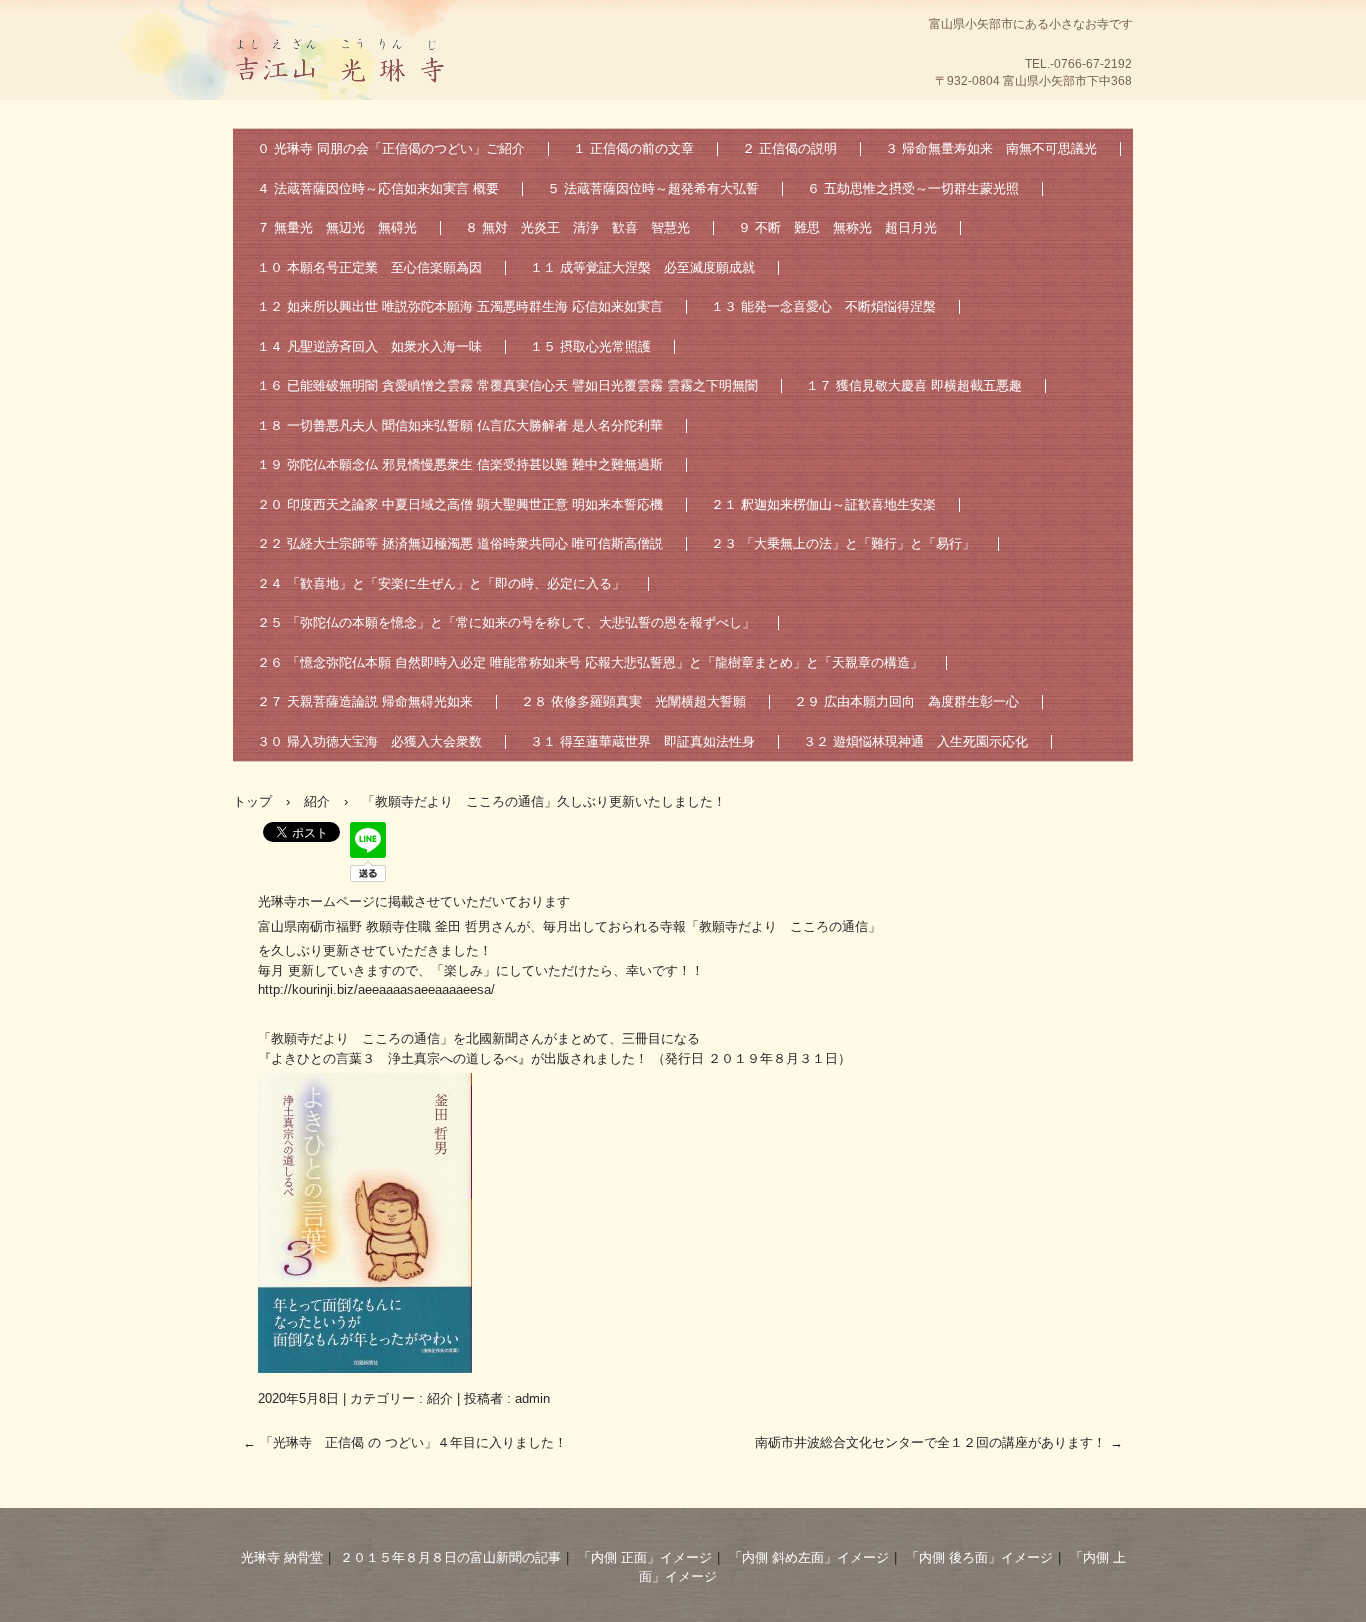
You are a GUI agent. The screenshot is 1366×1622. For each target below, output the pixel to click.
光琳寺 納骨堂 (282, 1557)
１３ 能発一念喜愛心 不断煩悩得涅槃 (823, 306)
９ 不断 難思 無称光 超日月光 (837, 227)
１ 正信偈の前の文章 (633, 148)
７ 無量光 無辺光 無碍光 (337, 227)
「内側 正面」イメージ (645, 1557)
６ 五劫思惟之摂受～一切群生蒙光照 (913, 188)
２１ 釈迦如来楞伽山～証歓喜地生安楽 (823, 504)
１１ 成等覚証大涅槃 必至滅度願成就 (642, 267)
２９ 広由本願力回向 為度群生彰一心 (906, 701)
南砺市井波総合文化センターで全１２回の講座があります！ (939, 1442)
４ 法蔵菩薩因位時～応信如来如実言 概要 (378, 188)
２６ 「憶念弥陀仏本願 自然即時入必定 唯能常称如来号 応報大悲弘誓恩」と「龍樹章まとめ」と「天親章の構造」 (590, 662)
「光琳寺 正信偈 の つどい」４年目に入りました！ (405, 1442)
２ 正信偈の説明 (789, 148)
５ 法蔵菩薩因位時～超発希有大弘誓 (653, 188)
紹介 (440, 1398)
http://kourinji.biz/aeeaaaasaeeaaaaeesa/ (376, 989)
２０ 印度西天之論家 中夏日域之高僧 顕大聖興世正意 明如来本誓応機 (460, 504)
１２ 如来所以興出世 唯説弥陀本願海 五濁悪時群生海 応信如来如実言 (460, 306)
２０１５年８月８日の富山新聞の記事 (450, 1557)
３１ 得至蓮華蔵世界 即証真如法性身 (642, 741)
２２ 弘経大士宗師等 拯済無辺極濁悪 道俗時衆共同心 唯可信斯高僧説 (460, 543)
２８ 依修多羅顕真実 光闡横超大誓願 (633, 701)
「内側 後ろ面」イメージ (979, 1557)
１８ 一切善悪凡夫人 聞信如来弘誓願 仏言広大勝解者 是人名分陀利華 (460, 425)
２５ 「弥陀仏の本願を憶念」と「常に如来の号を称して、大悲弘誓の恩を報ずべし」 (506, 622)
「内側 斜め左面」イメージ (809, 1557)
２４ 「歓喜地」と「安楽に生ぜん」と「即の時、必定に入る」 (441, 583)
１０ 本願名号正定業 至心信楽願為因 (369, 267)
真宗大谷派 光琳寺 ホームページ (343, 105)
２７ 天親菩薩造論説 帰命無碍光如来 (365, 701)
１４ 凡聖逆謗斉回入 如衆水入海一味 (369, 346)
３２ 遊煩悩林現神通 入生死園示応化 (915, 741)
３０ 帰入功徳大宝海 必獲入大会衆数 (369, 741)
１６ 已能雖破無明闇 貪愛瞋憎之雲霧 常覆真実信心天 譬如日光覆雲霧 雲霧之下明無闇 (507, 385)
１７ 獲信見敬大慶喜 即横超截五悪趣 (914, 385)
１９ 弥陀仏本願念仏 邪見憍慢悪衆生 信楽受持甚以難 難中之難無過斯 (460, 464)
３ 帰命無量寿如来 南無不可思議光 (991, 148)
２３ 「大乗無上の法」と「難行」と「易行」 (843, 543)
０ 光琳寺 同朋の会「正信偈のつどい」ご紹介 (391, 148)
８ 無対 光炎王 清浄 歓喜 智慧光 (577, 227)
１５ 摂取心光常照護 (590, 346)
